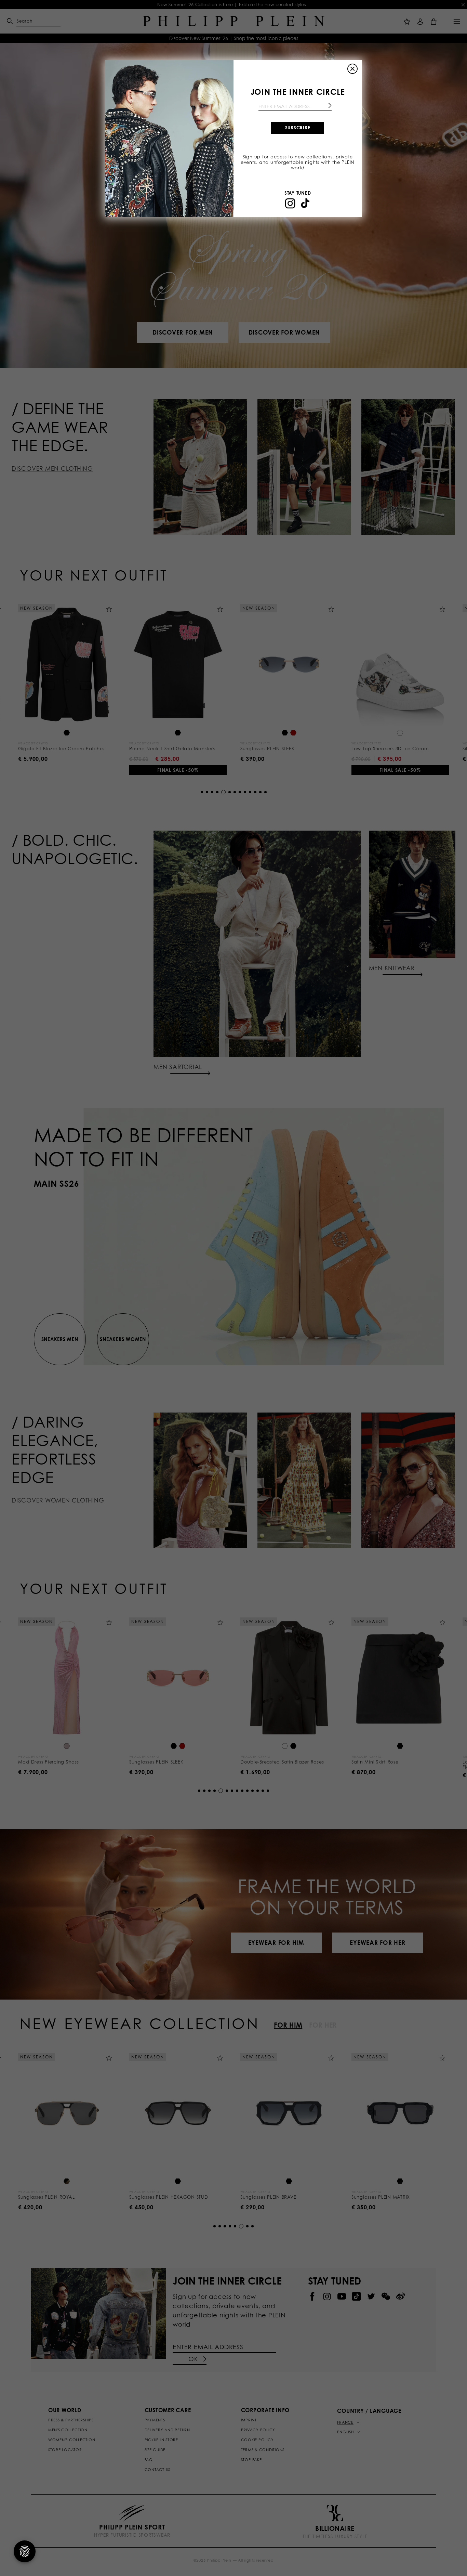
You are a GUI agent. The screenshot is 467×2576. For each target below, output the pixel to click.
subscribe (298, 128)
